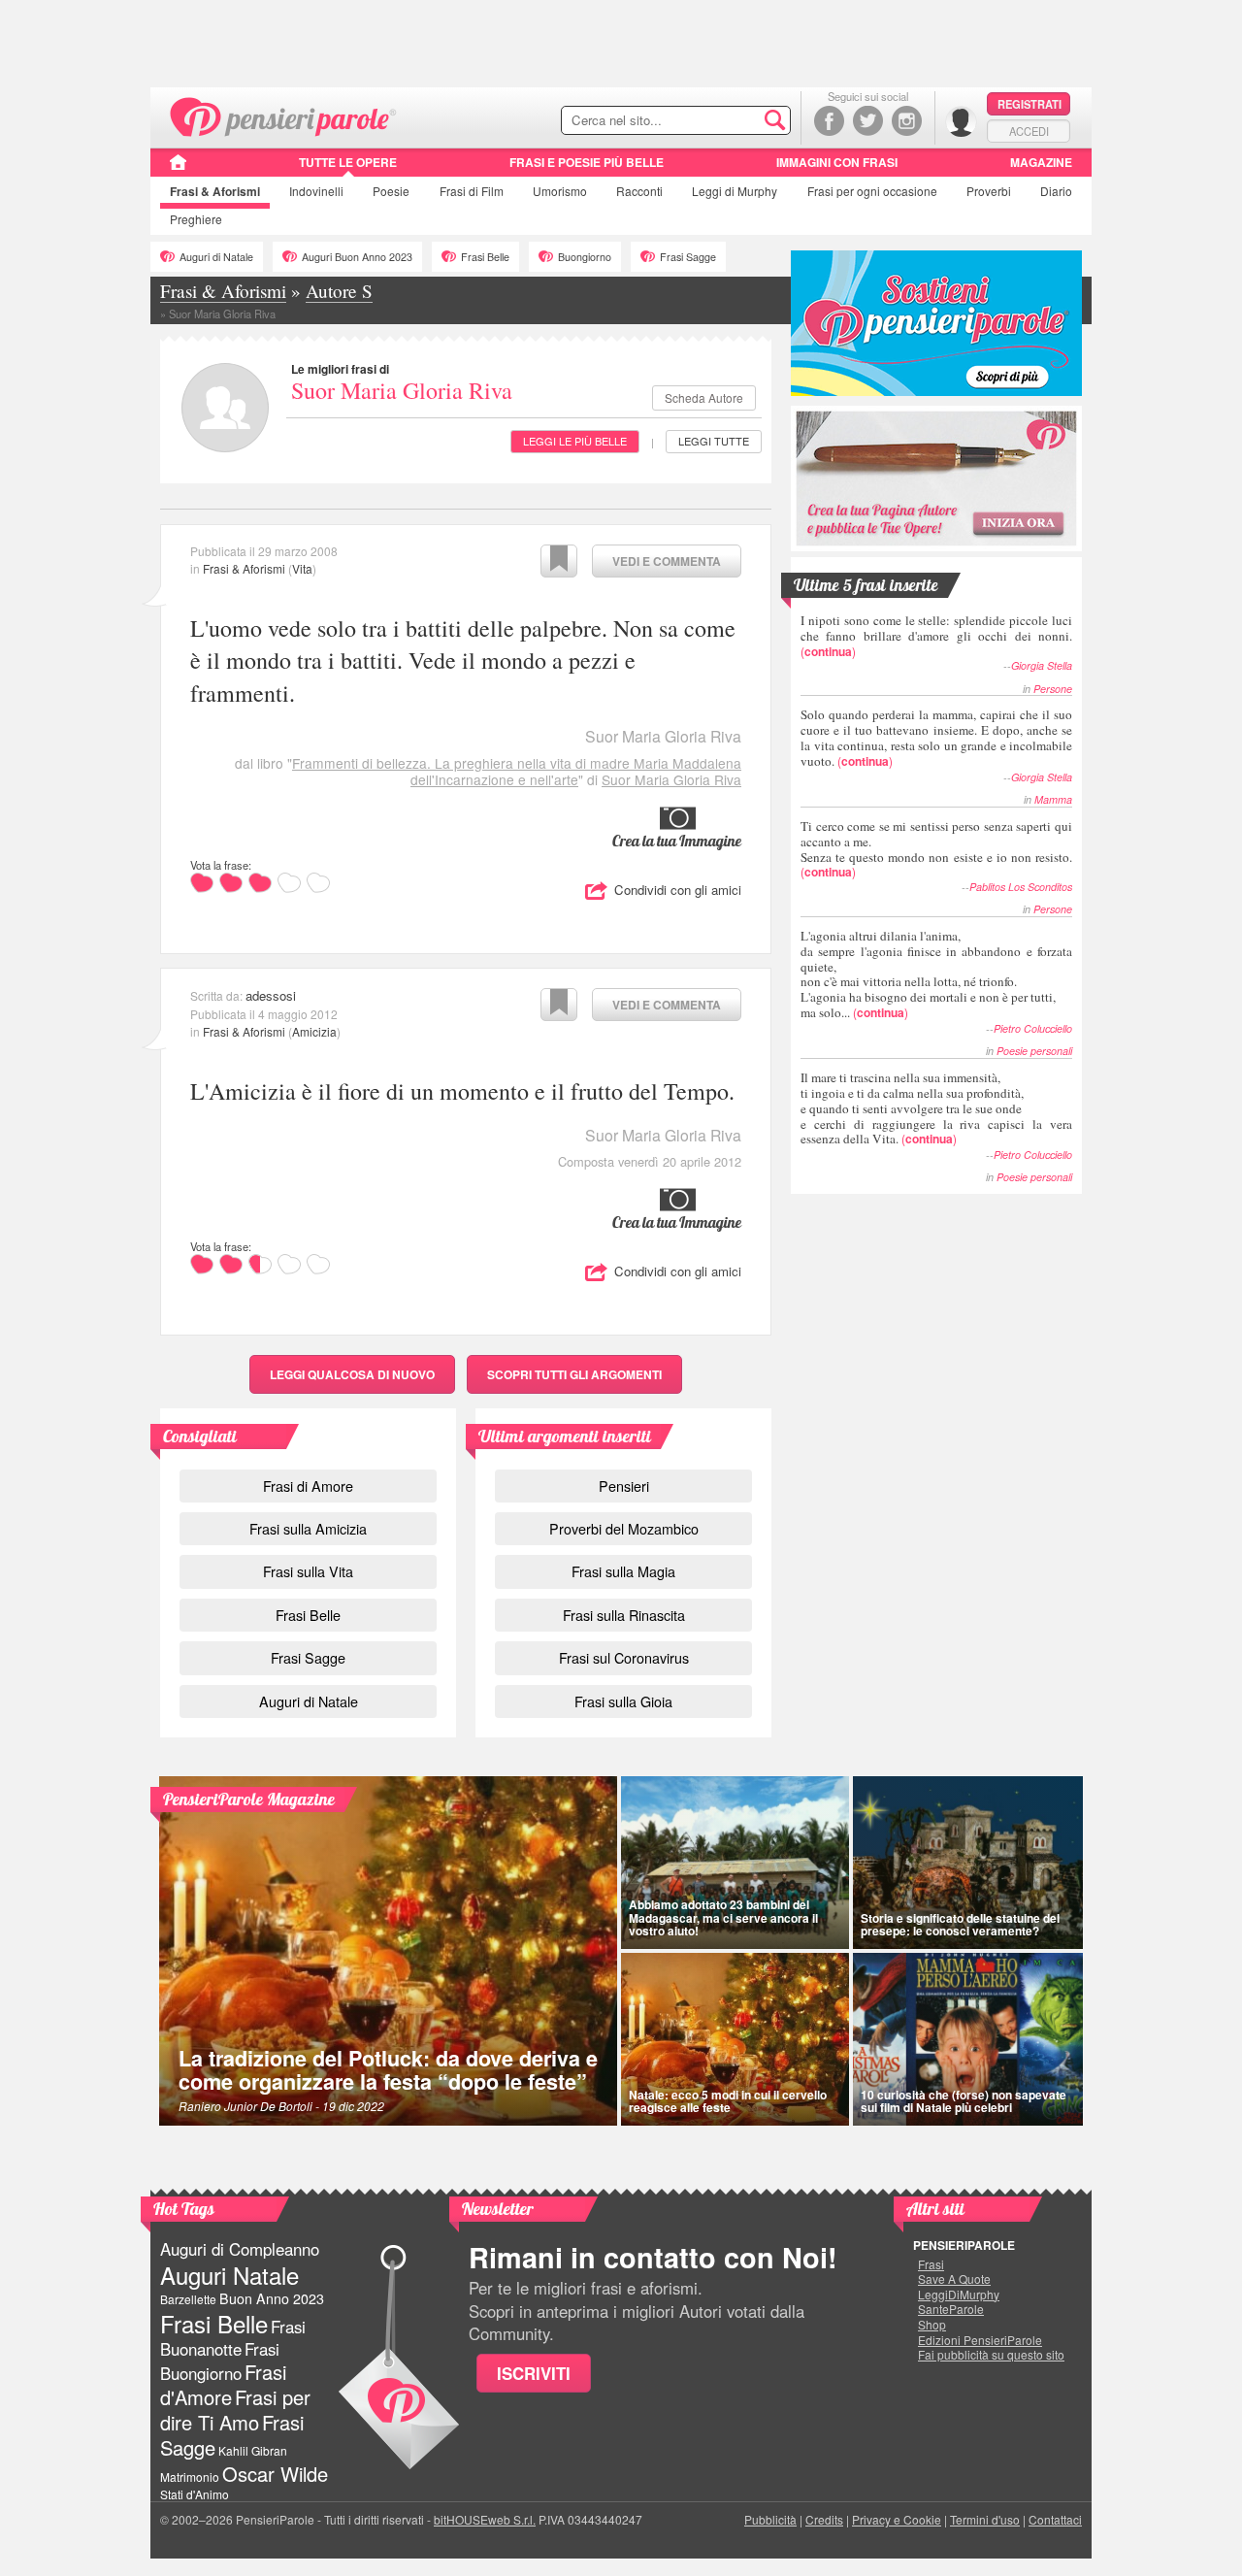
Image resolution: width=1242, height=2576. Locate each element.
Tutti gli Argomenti (574, 1374)
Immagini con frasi (837, 162)
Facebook (829, 121)
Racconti (639, 191)
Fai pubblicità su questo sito (991, 2355)
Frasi (215, 191)
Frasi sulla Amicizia (308, 1528)
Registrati (1030, 104)
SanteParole (951, 2309)
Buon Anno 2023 (272, 2298)
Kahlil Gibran (253, 2450)
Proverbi (989, 191)
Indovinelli (316, 191)
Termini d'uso (985, 2519)
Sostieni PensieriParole (936, 323)
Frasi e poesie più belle (587, 162)
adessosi (271, 995)
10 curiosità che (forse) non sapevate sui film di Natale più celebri (964, 2101)
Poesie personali (1034, 1051)
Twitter (868, 121)
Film (472, 191)
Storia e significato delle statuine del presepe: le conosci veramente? (960, 1924)
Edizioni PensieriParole (980, 2340)
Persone (1053, 689)
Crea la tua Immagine (677, 841)
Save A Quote (954, 2279)
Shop (932, 2325)
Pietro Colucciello (1033, 1028)
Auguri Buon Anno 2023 (357, 257)
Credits (824, 2519)
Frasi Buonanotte (233, 2338)
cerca (735, 121)
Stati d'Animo (195, 2494)
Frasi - (284, 115)
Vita (302, 568)
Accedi (1029, 131)
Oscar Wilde (275, 2474)
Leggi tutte (714, 441)
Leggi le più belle (575, 441)
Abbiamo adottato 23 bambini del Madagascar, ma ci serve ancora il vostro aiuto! (723, 1917)
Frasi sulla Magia (623, 1571)
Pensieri (624, 1486)
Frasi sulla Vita (308, 1571)
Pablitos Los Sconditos (1021, 887)
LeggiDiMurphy (959, 2295)
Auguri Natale (229, 2275)
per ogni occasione (872, 191)
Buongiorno (585, 257)
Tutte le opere (348, 162)
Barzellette (188, 2299)
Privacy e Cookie (897, 2519)
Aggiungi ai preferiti (559, 561)
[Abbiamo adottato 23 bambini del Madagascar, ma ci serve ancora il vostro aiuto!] (735, 1863)
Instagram (907, 121)
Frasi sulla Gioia (623, 1701)
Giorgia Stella (1042, 665)
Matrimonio (190, 2477)
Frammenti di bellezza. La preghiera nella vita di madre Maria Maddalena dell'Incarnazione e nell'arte (517, 771)
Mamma (1053, 799)
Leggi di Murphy (735, 191)
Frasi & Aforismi (244, 568)
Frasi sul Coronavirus (624, 1657)
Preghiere (196, 219)
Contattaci (1055, 2519)
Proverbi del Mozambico (624, 1528)
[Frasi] (178, 169)
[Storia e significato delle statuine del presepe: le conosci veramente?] (968, 1863)
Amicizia (314, 1031)
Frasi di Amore (308, 1486)
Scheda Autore (704, 397)
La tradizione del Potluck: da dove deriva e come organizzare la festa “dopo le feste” (388, 2070)
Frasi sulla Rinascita (624, 1615)
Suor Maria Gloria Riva (402, 390)
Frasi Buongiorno (220, 2361)
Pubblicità (770, 2519)
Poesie (391, 191)
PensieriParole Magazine (249, 1799)
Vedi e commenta (667, 561)
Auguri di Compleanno (240, 2249)
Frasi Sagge (688, 257)
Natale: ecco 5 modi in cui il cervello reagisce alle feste (728, 2101)
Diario (1056, 191)
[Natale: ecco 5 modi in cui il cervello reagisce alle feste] (735, 2039)
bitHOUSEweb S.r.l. (485, 2519)
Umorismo (560, 191)
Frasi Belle (485, 257)
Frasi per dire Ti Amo (235, 2410)
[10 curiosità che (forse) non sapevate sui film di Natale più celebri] (968, 2039)
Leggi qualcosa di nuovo (352, 1374)
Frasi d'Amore (223, 2384)
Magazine (1041, 162)
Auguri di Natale (216, 257)
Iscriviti (534, 2373)
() (936, 635)
